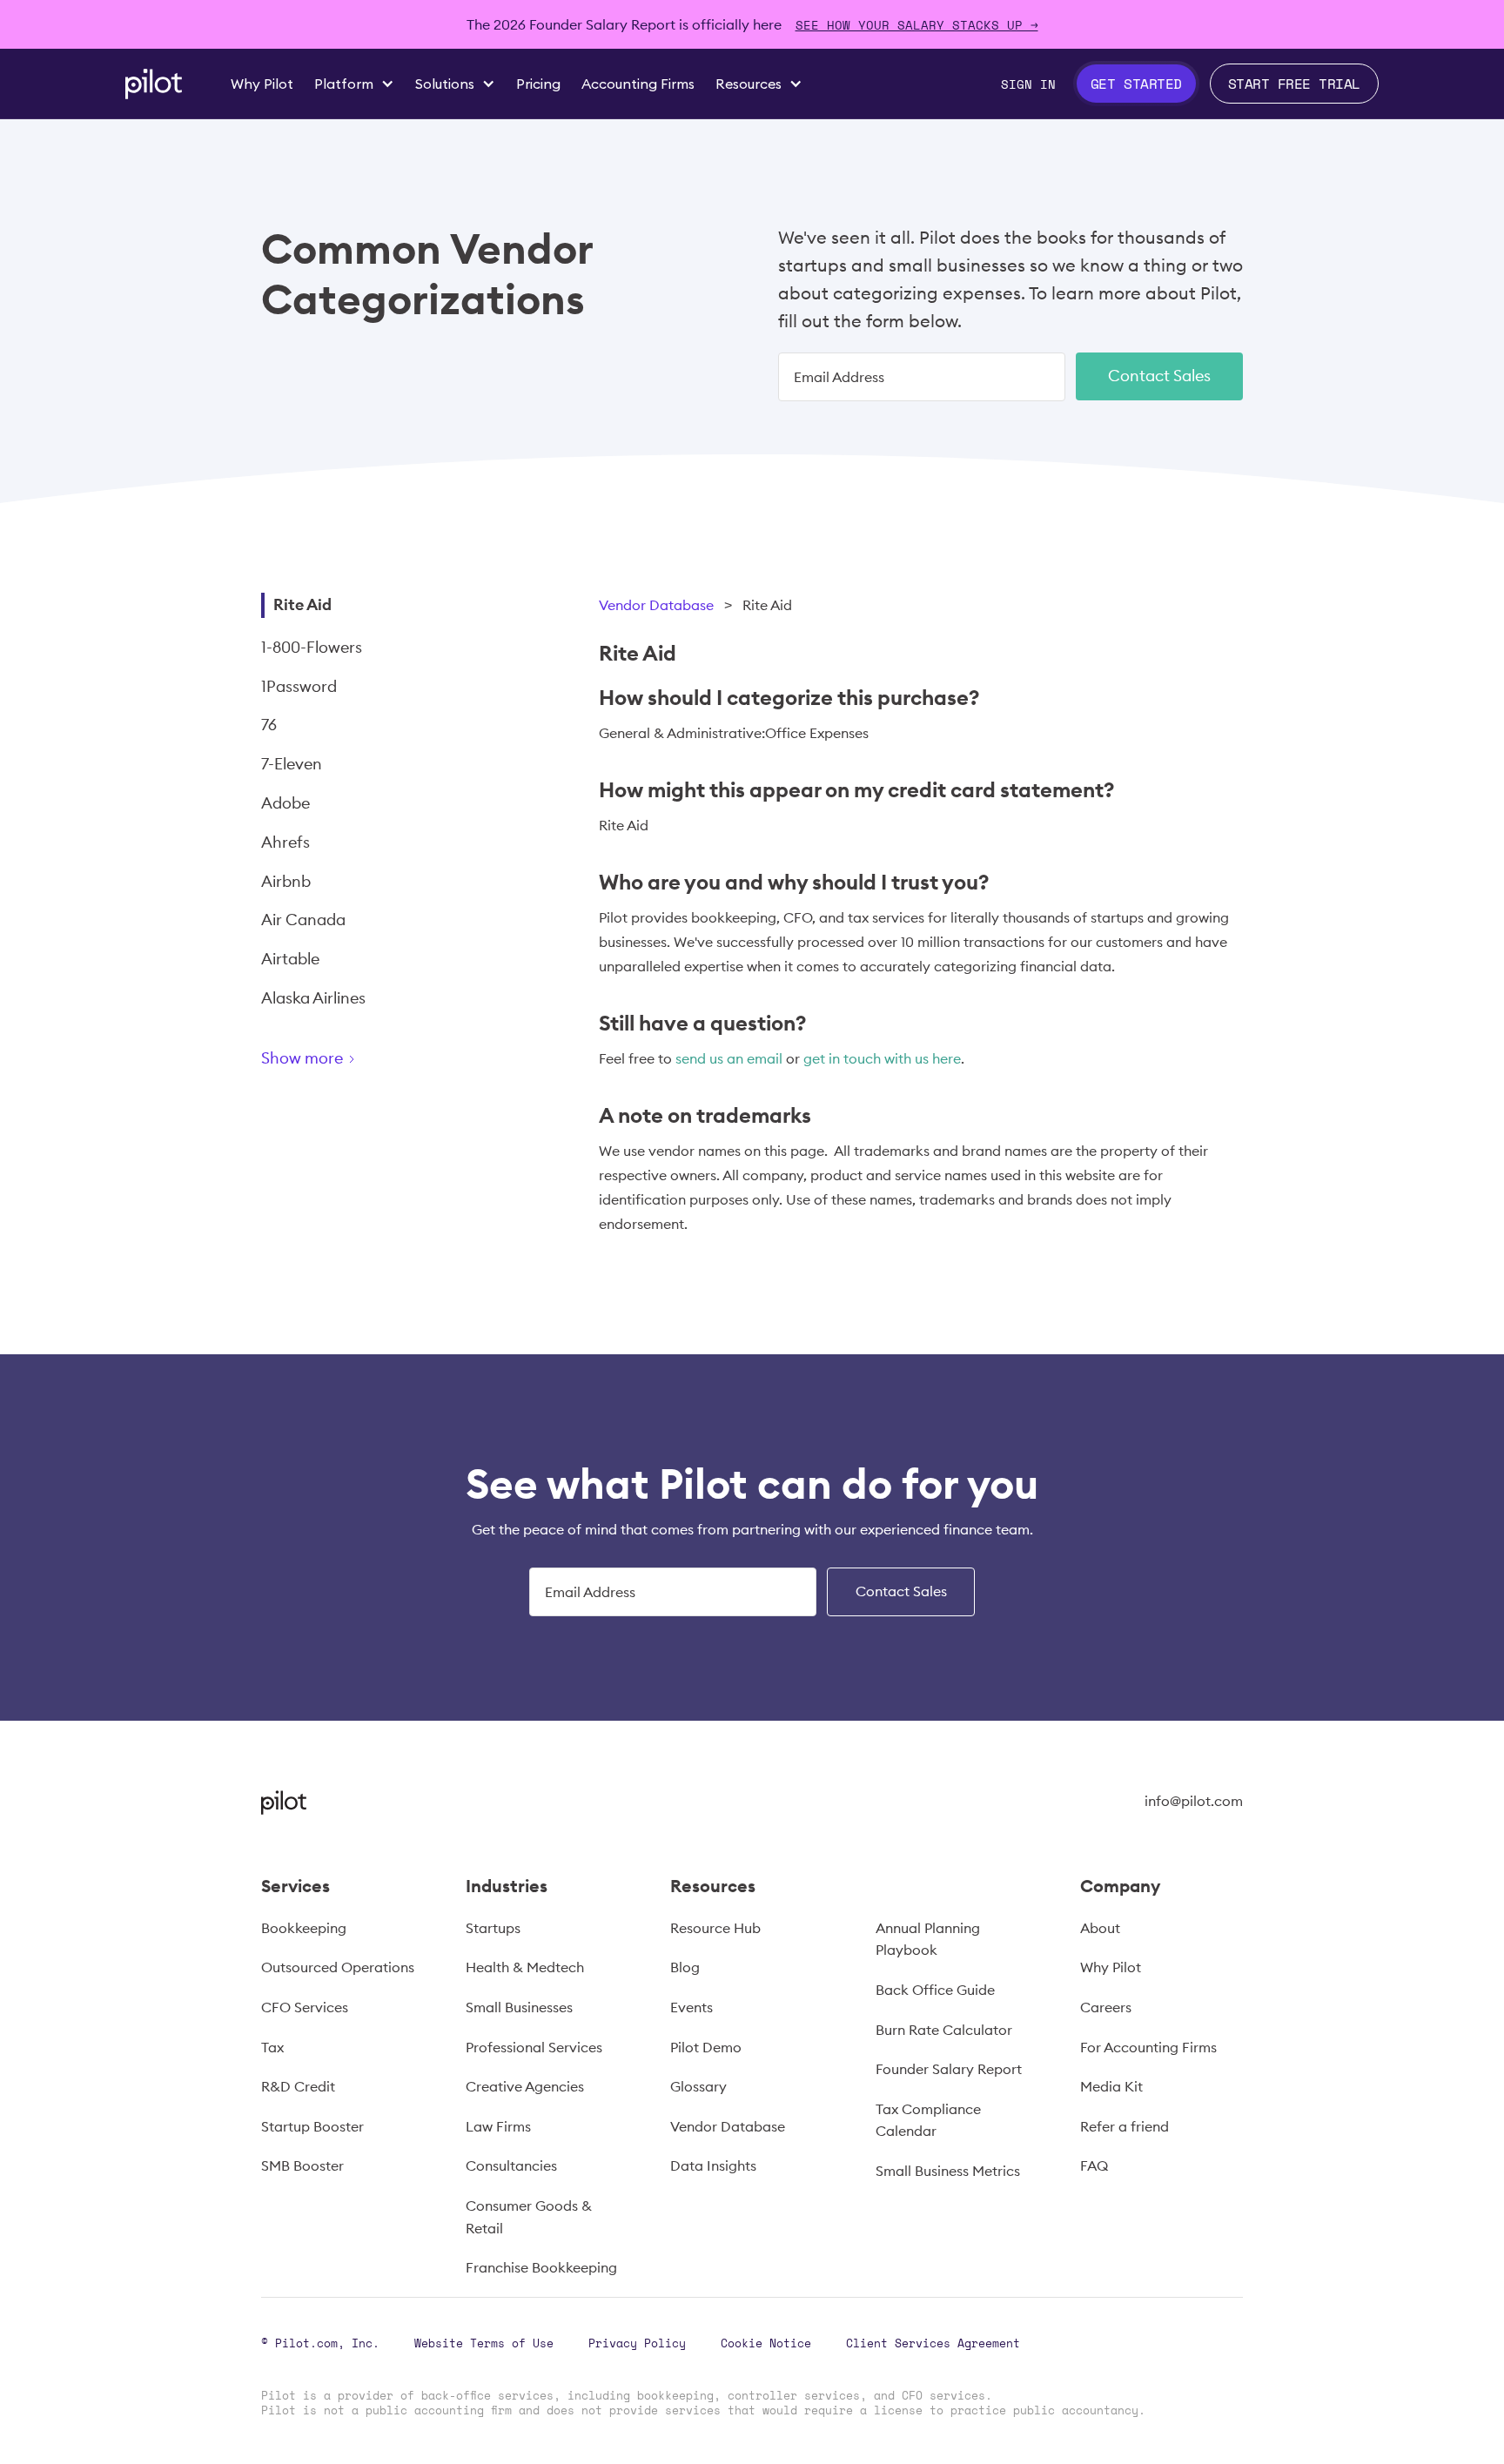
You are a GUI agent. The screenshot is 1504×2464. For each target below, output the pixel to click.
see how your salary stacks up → (917, 25)
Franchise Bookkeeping (541, 2267)
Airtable (290, 959)
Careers (1106, 2007)
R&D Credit (298, 2086)
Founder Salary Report (949, 2069)
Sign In (1028, 84)
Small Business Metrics (948, 2171)
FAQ (1094, 2165)
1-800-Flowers (312, 647)
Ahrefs (285, 842)
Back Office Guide (935, 1990)
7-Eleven (292, 764)
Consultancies (511, 2165)
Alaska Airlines (313, 998)
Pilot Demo (706, 2047)
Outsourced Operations (338, 1967)
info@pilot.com (1194, 1801)
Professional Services (534, 2047)
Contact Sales (1159, 376)
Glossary (698, 2086)
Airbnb (286, 881)
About (1100, 1928)
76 (269, 725)
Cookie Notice (766, 2343)
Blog (685, 1967)
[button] (354, 84)
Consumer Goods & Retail (529, 2217)
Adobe (285, 803)
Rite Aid (302, 604)
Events (692, 2007)
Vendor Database (656, 605)
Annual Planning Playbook (928, 1939)
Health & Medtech (525, 1967)
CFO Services (305, 2007)
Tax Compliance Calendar (928, 2120)
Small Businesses (519, 2007)
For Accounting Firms (1148, 2047)
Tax (272, 2047)
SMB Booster (302, 2165)
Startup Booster (312, 2126)
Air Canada (303, 920)
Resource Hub (715, 1928)
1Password (299, 686)
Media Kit (1111, 2086)
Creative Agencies (525, 2086)
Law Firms (498, 2126)
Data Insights (713, 2165)
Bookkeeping (304, 1928)
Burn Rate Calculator (944, 2030)
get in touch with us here (882, 1058)
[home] (154, 84)
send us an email (729, 1058)
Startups (493, 1928)
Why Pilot (1111, 1967)
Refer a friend (1125, 2126)
